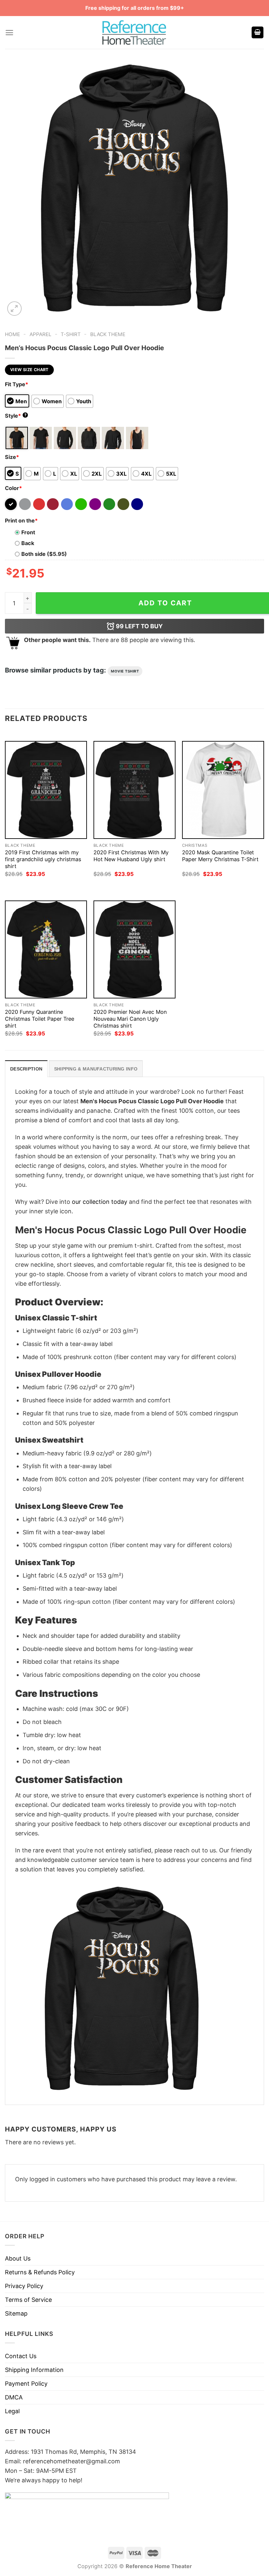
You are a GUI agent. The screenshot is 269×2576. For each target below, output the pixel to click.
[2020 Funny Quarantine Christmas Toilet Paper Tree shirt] (46, 949)
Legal (12, 2411)
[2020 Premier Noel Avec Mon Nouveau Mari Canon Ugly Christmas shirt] (134, 949)
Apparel (41, 334)
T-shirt (71, 334)
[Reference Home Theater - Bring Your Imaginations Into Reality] (134, 32)
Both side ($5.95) (44, 554)
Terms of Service (28, 2300)
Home (12, 334)
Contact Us (21, 2356)
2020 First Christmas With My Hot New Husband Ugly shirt (131, 856)
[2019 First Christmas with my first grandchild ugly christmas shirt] (46, 790)
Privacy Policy (24, 2286)
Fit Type (17, 384)
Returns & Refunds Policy (40, 2272)
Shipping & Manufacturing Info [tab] (96, 1069)
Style (16, 416)
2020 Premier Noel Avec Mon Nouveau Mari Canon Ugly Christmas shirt (130, 1019)
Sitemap (16, 2313)
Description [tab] (26, 1069)
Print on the (21, 521)
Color (13, 488)
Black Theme (108, 334)
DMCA (14, 2397)
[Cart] (258, 33)
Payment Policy (26, 2384)
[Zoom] (14, 309)
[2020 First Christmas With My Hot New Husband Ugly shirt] (134, 790)
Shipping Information (34, 2370)
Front (28, 532)
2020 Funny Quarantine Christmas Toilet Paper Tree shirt (40, 1019)
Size (12, 457)
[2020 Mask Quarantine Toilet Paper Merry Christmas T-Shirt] (223, 790)
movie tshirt (125, 671)
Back (28, 543)
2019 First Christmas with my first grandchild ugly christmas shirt (43, 859)
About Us (18, 2258)
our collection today (100, 1202)
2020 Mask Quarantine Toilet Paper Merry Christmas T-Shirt (220, 856)
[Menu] (9, 33)
